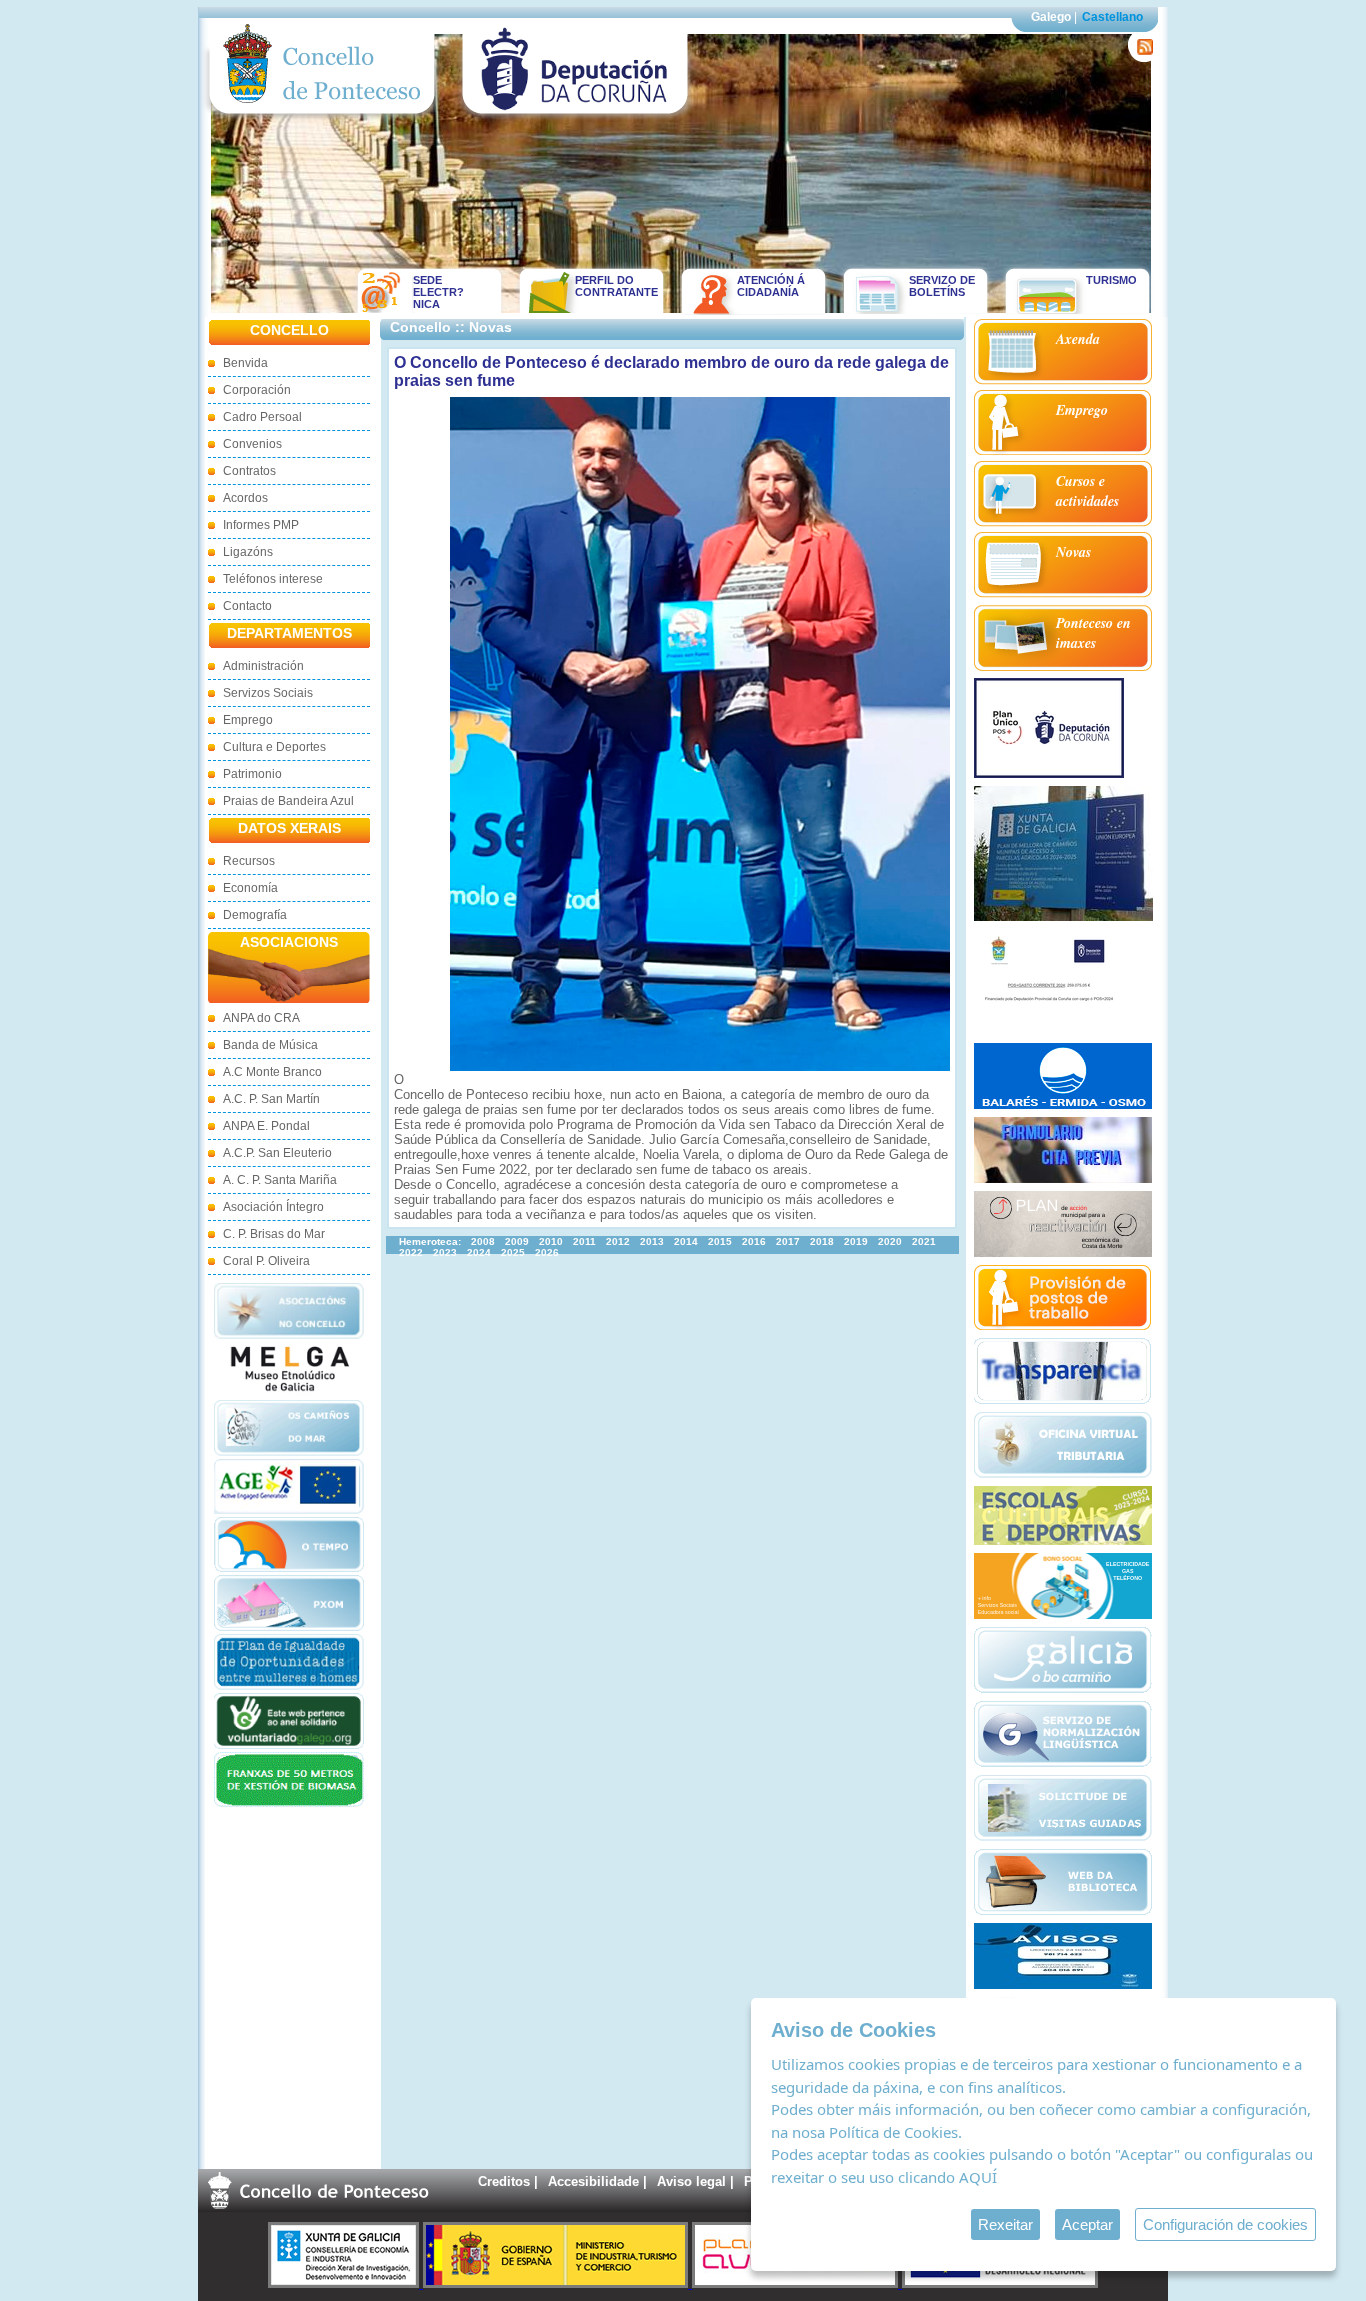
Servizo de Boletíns (942, 286)
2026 (547, 1252)
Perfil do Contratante (610, 286)
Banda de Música (270, 1045)
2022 (411, 1252)
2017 (788, 1241)
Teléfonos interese (273, 579)
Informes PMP (261, 525)
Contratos (249, 471)
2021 (924, 1241)
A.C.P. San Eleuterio (277, 1153)
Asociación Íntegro (273, 1207)
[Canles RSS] (1141, 57)
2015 (720, 1241)
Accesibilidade (593, 2181)
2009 (517, 1241)
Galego (1051, 17)
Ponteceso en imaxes (1093, 633)
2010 (551, 1241)
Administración (263, 666)
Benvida (245, 363)
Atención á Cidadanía (771, 286)
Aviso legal (691, 2181)
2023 (445, 1252)
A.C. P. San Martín (271, 1099)
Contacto (247, 606)
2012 (618, 1241)
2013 (652, 1241)
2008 (483, 1241)
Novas (1073, 552)
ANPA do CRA (261, 1018)
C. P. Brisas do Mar (274, 1234)
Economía (250, 888)
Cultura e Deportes (274, 747)
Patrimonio (252, 774)
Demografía (255, 915)
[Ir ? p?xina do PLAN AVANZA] (797, 2283)
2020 (890, 1241)
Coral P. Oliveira (266, 1261)
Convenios (252, 444)
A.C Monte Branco (272, 1072)
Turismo (1111, 280)
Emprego (248, 720)
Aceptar (1087, 2224)
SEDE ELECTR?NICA (438, 292)
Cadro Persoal (262, 417)
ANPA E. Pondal (266, 1126)
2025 (513, 1252)
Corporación (257, 390)
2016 (754, 1241)
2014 (686, 1241)
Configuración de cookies (1225, 2224)
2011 (584, 1241)
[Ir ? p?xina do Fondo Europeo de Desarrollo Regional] (1000, 2283)
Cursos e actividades (1087, 491)
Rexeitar (1005, 2224)
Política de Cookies (893, 2132)
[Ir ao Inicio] (322, 118)
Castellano (1112, 17)
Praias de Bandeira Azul (288, 801)
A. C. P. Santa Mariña (280, 1180)
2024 (479, 1252)
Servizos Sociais (268, 693)
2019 (856, 1241)
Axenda (1078, 339)
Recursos (249, 861)
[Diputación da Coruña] (575, 118)
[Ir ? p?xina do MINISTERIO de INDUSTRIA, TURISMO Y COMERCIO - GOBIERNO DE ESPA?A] (557, 2283)
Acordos (245, 498)
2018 (822, 1241)
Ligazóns (248, 552)
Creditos (504, 2181)
